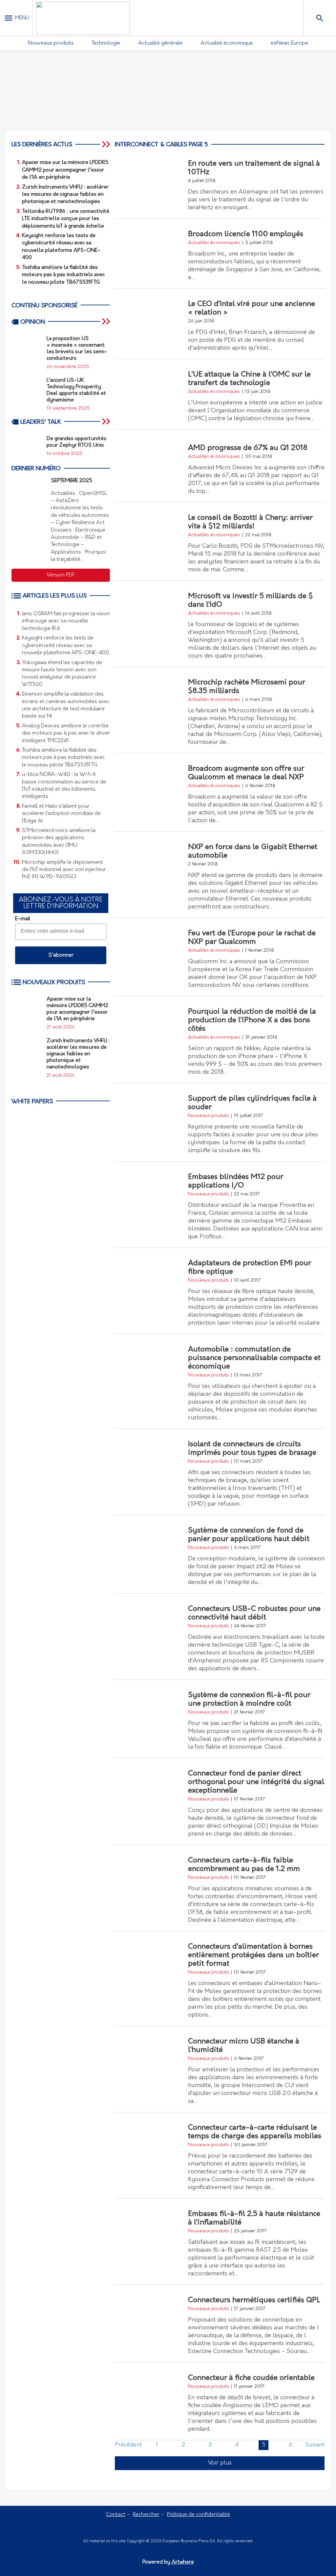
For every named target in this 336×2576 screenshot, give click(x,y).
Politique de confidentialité (199, 2515)
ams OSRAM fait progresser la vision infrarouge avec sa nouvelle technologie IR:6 (66, 621)
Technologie (106, 43)
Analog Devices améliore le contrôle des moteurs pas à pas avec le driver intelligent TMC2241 (66, 733)
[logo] (83, 18)
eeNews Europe (289, 43)
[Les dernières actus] (107, 144)
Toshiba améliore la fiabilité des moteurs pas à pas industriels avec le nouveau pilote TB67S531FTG (63, 758)
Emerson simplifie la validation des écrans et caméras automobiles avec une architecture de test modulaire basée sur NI (66, 705)
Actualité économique (227, 43)
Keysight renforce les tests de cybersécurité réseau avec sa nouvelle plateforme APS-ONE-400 (66, 646)
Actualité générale (160, 43)
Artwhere (183, 2562)
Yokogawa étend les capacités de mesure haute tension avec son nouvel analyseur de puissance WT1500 (62, 674)
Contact (116, 2515)
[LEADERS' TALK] (107, 421)
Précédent (128, 2445)
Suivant (315, 2445)
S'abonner (61, 955)
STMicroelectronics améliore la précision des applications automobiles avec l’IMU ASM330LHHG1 (59, 842)
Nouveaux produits (51, 43)
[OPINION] (107, 322)
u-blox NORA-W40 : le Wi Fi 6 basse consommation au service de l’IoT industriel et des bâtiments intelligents (64, 786)
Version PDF (61, 575)
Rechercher (146, 2515)
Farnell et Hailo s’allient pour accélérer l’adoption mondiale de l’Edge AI (61, 814)
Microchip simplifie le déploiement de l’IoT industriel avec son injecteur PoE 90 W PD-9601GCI (64, 870)
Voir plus (220, 2463)
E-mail (23, 919)
